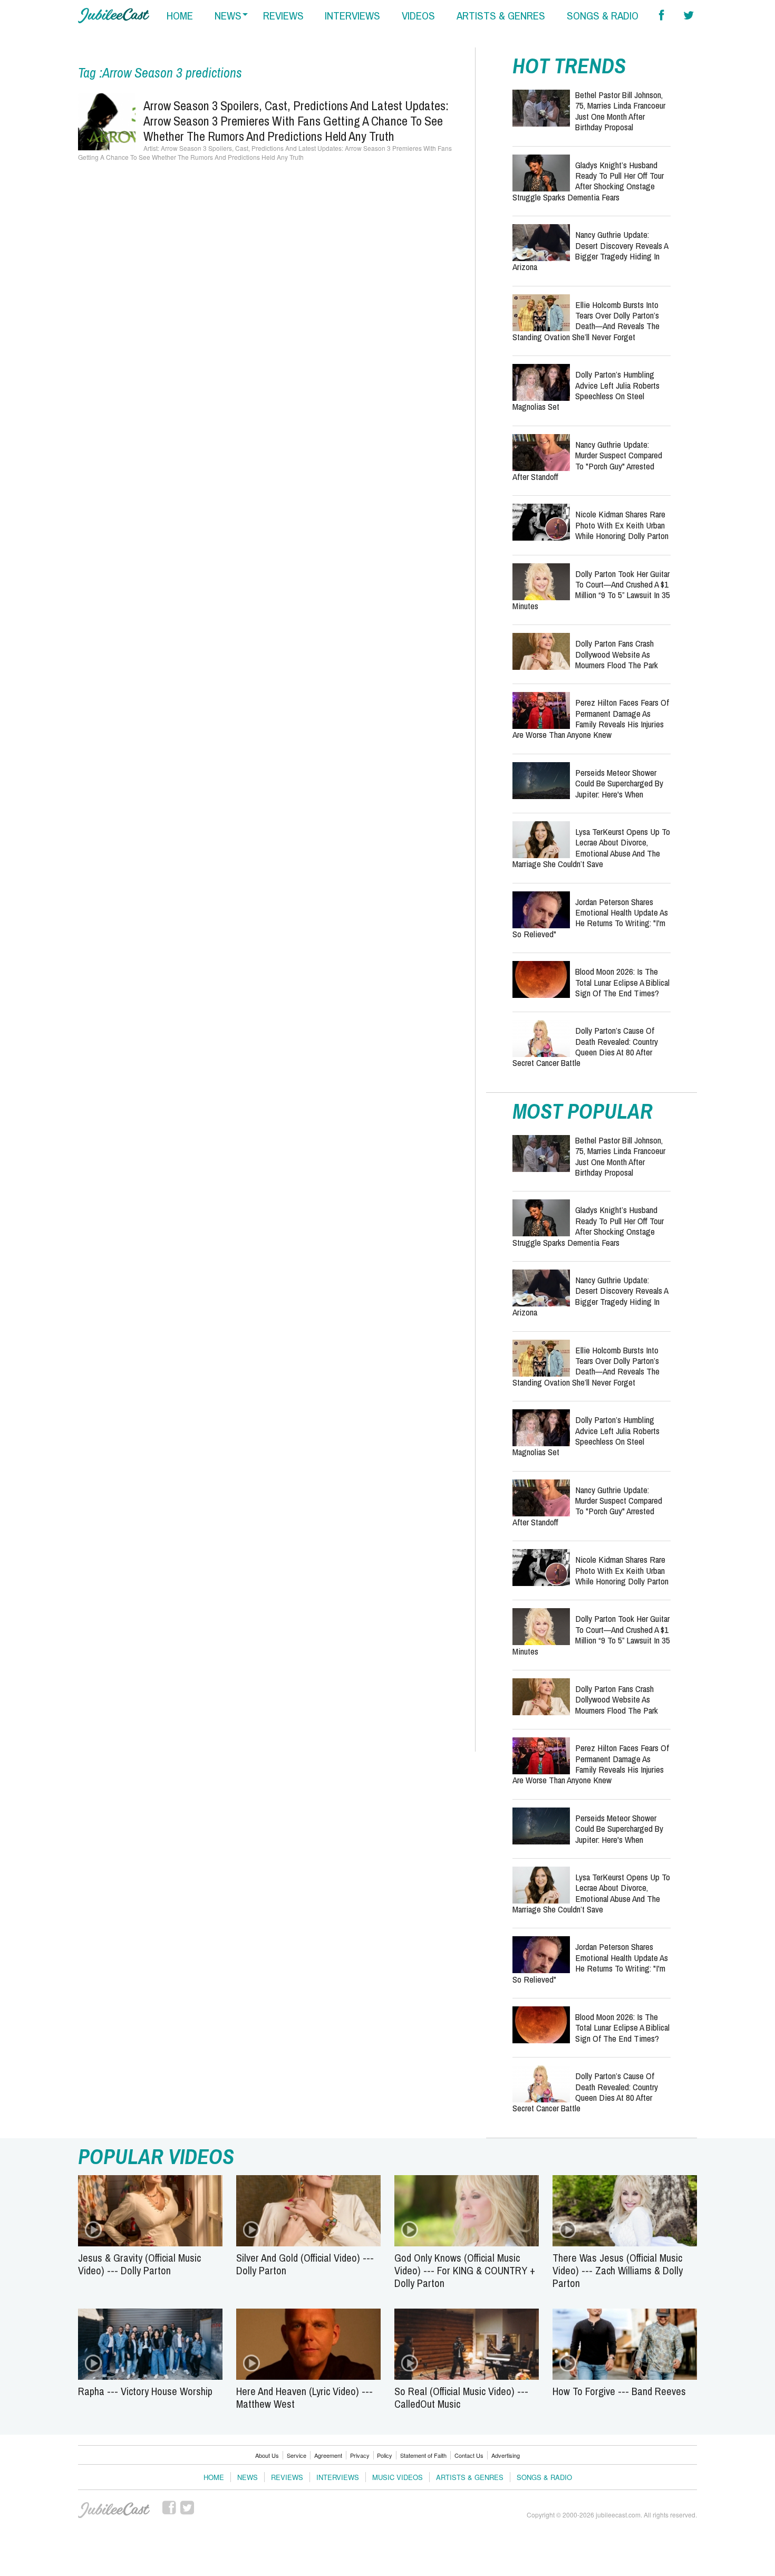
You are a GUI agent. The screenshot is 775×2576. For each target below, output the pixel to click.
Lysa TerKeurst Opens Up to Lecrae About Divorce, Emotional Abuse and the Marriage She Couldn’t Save (591, 848)
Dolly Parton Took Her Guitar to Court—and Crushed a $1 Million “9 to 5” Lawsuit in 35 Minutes (591, 590)
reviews (283, 16)
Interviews (338, 2477)
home (180, 16)
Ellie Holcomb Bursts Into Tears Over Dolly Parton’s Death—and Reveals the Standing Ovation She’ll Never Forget (586, 321)
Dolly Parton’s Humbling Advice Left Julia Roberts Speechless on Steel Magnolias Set (586, 390)
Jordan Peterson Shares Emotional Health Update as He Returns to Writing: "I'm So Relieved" (590, 918)
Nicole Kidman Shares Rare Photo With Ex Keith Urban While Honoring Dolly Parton (622, 525)
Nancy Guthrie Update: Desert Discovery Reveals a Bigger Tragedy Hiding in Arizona (590, 251)
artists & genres (501, 16)
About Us (267, 2455)
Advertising (506, 2455)
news (228, 16)
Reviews (287, 2477)
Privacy (360, 2455)
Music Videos (398, 2477)
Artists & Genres (470, 2477)
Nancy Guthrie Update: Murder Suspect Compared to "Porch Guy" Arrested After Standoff (587, 460)
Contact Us (469, 2455)
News (248, 2477)
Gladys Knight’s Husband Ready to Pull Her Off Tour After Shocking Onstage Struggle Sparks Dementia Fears (588, 181)
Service (297, 2455)
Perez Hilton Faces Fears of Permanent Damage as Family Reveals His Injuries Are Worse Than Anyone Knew (591, 718)
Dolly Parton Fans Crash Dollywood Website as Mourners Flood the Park (617, 654)
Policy (385, 2455)
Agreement (328, 2455)
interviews (352, 16)
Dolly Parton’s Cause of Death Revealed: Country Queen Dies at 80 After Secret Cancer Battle (585, 1046)
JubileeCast (114, 2510)
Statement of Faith (423, 2455)
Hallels (114, 16)
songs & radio (603, 16)
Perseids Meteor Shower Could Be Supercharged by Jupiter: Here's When (619, 783)
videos (418, 16)
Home (214, 2477)
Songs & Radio (544, 2477)
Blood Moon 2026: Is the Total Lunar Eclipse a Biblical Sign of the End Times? (622, 982)
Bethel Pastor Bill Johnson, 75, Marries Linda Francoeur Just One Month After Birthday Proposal (620, 111)
